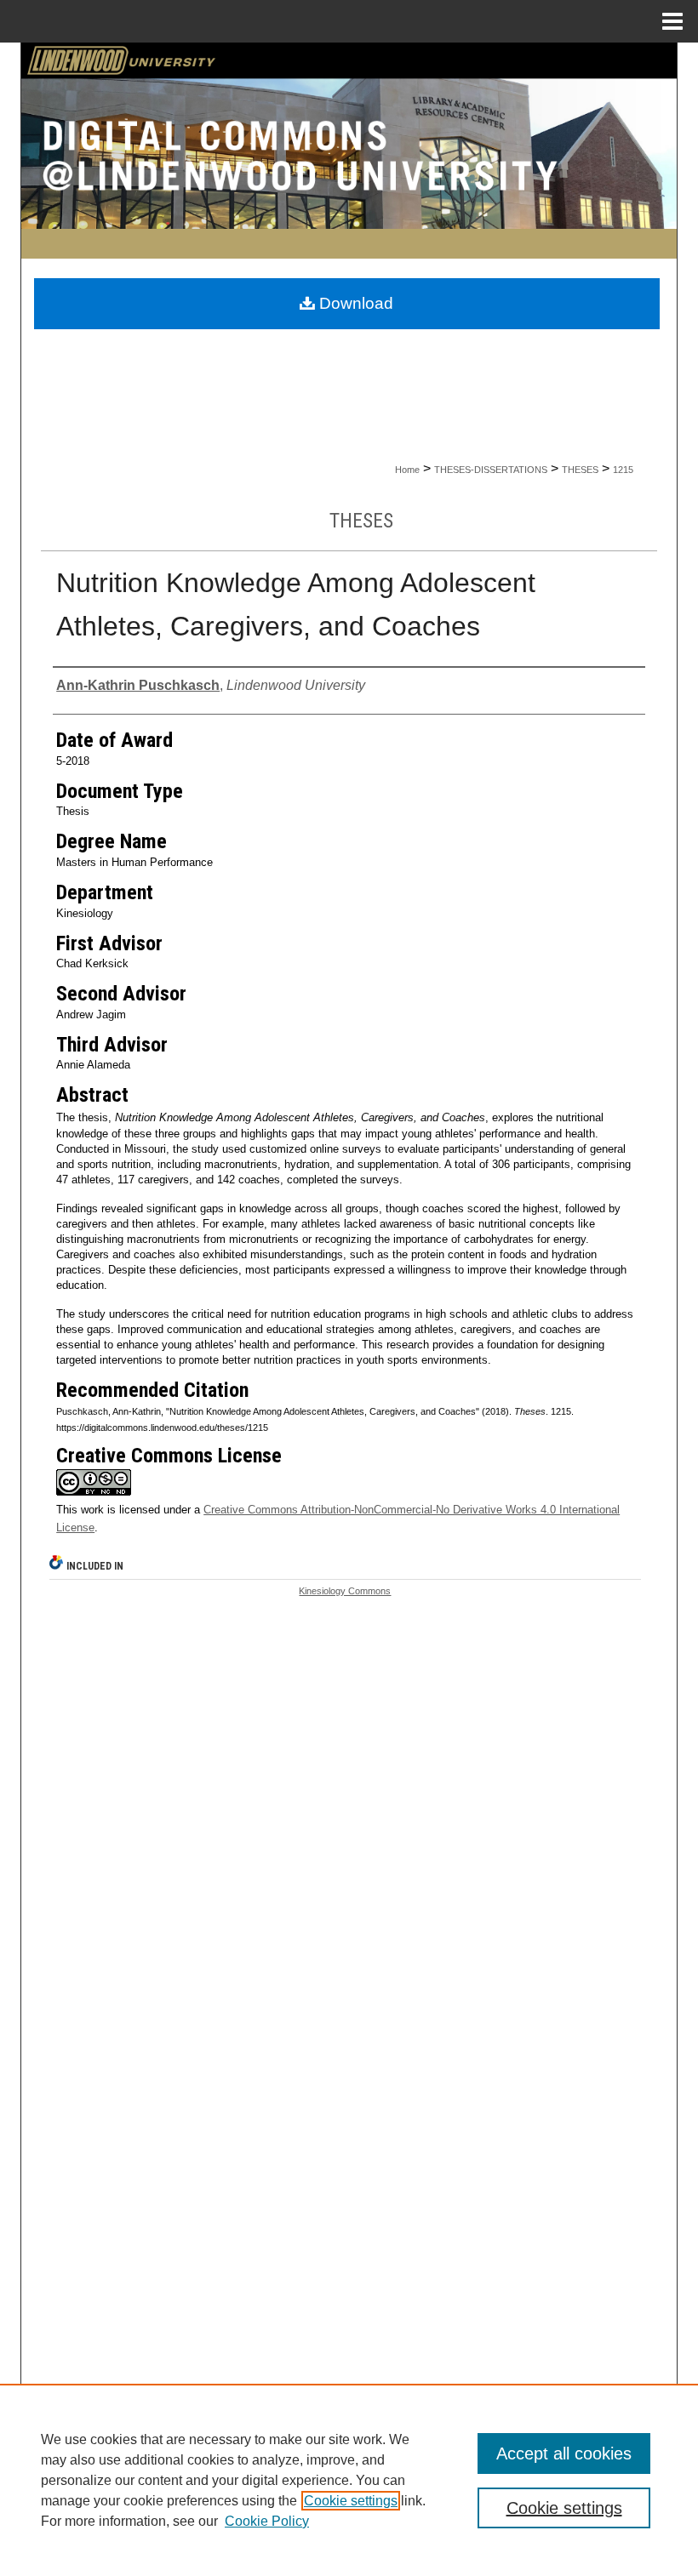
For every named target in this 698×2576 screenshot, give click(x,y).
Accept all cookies (564, 2453)
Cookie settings (351, 2501)
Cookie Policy (267, 2521)
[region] (349, 2480)
